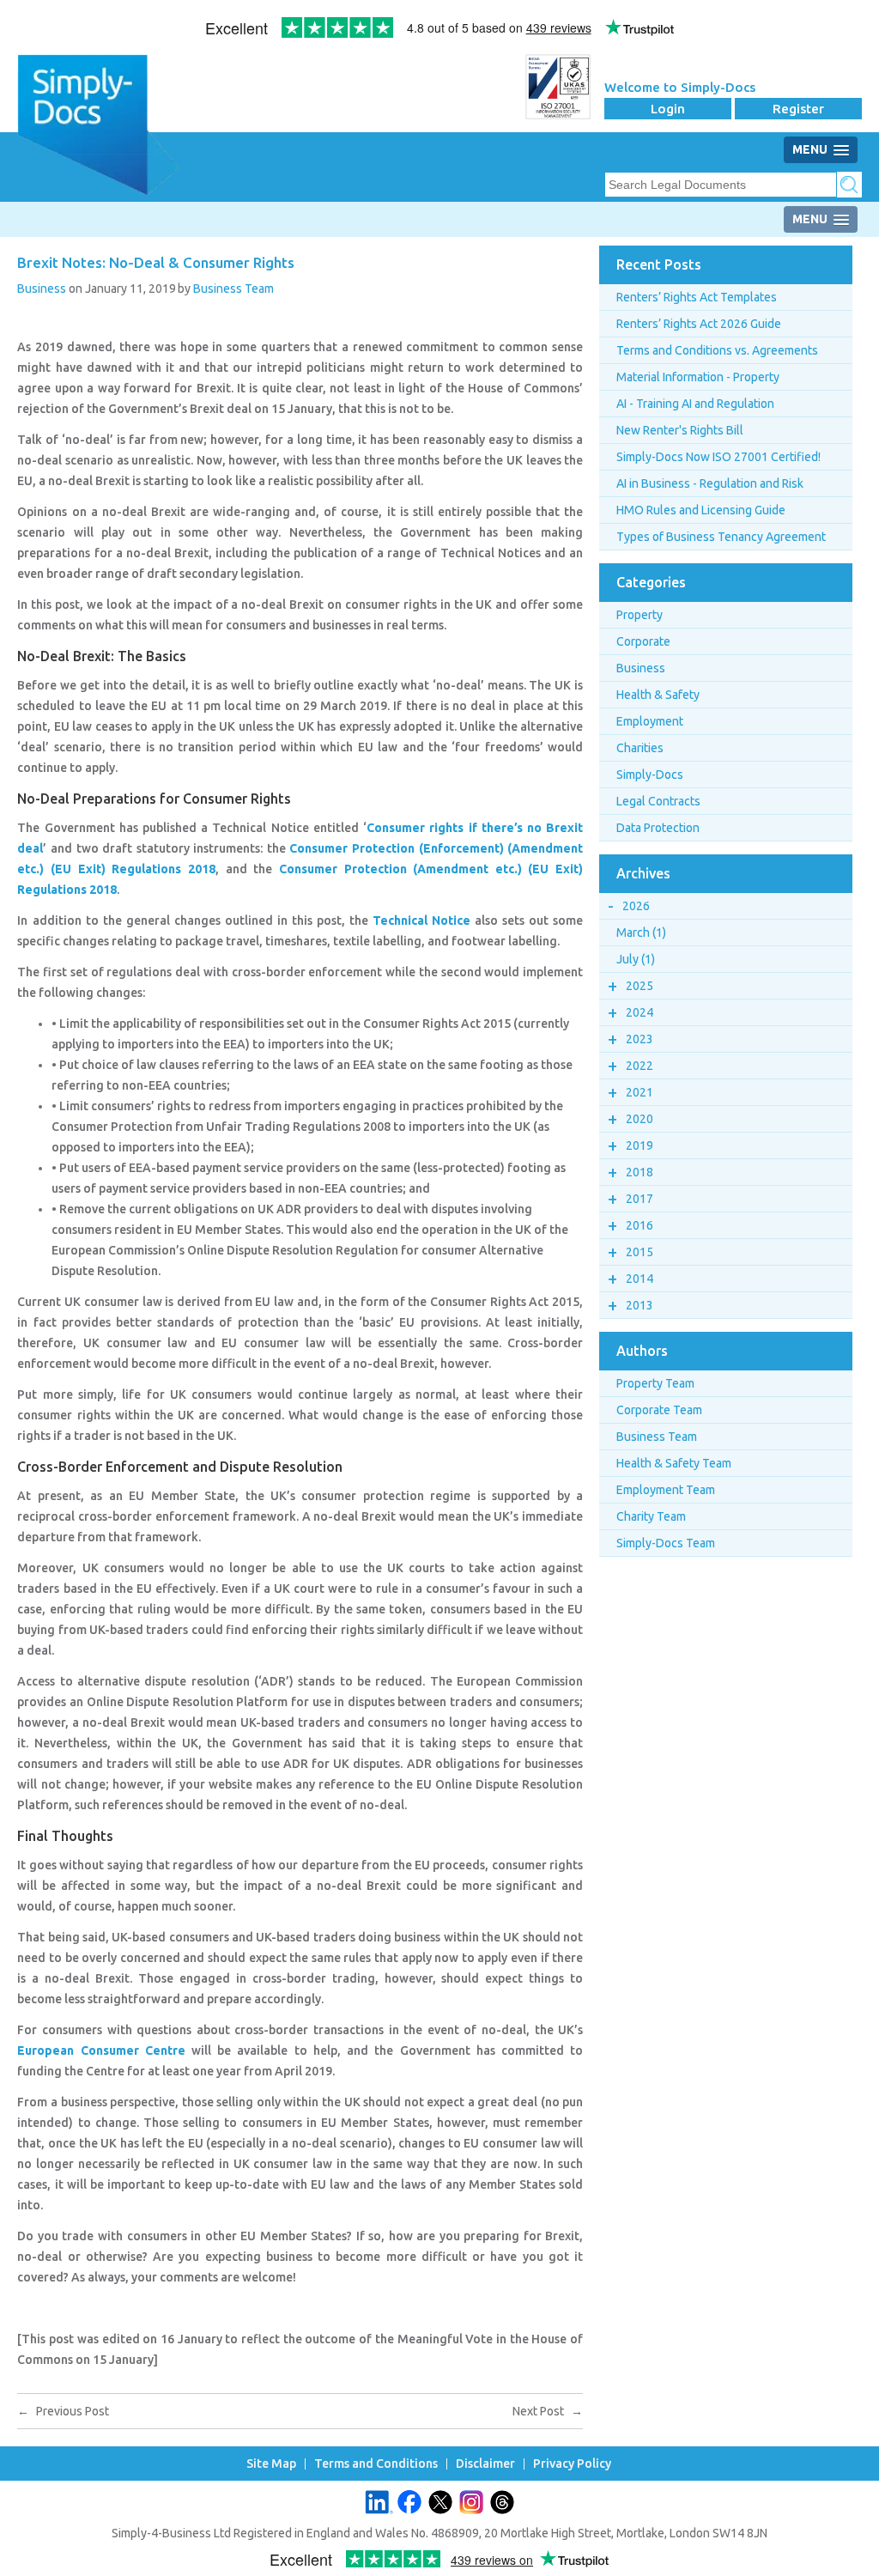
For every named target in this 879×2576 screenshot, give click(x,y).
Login (668, 109)
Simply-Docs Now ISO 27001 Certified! (718, 457)
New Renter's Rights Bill (680, 430)
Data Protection (658, 828)
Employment (650, 721)
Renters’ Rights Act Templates (697, 297)
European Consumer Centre (101, 2050)
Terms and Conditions (376, 2464)
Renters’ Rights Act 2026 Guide (699, 324)
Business (42, 289)
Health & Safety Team (674, 1463)
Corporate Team (659, 1410)
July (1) (636, 959)
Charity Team (651, 1516)
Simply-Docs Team (666, 1543)
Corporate (643, 641)
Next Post (548, 2411)
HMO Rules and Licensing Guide (701, 510)
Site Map (271, 2464)
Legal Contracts (658, 801)
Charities (640, 748)
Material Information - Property (698, 377)
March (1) (641, 933)
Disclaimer (485, 2464)
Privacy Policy (572, 2464)
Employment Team (666, 1490)
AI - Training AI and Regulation (695, 404)
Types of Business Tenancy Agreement (721, 537)
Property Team (655, 1383)
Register (798, 109)
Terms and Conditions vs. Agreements (717, 350)
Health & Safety (658, 695)
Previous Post (63, 2411)
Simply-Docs (650, 775)
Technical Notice (421, 920)
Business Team (233, 289)
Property (640, 615)
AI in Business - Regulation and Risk (710, 483)
